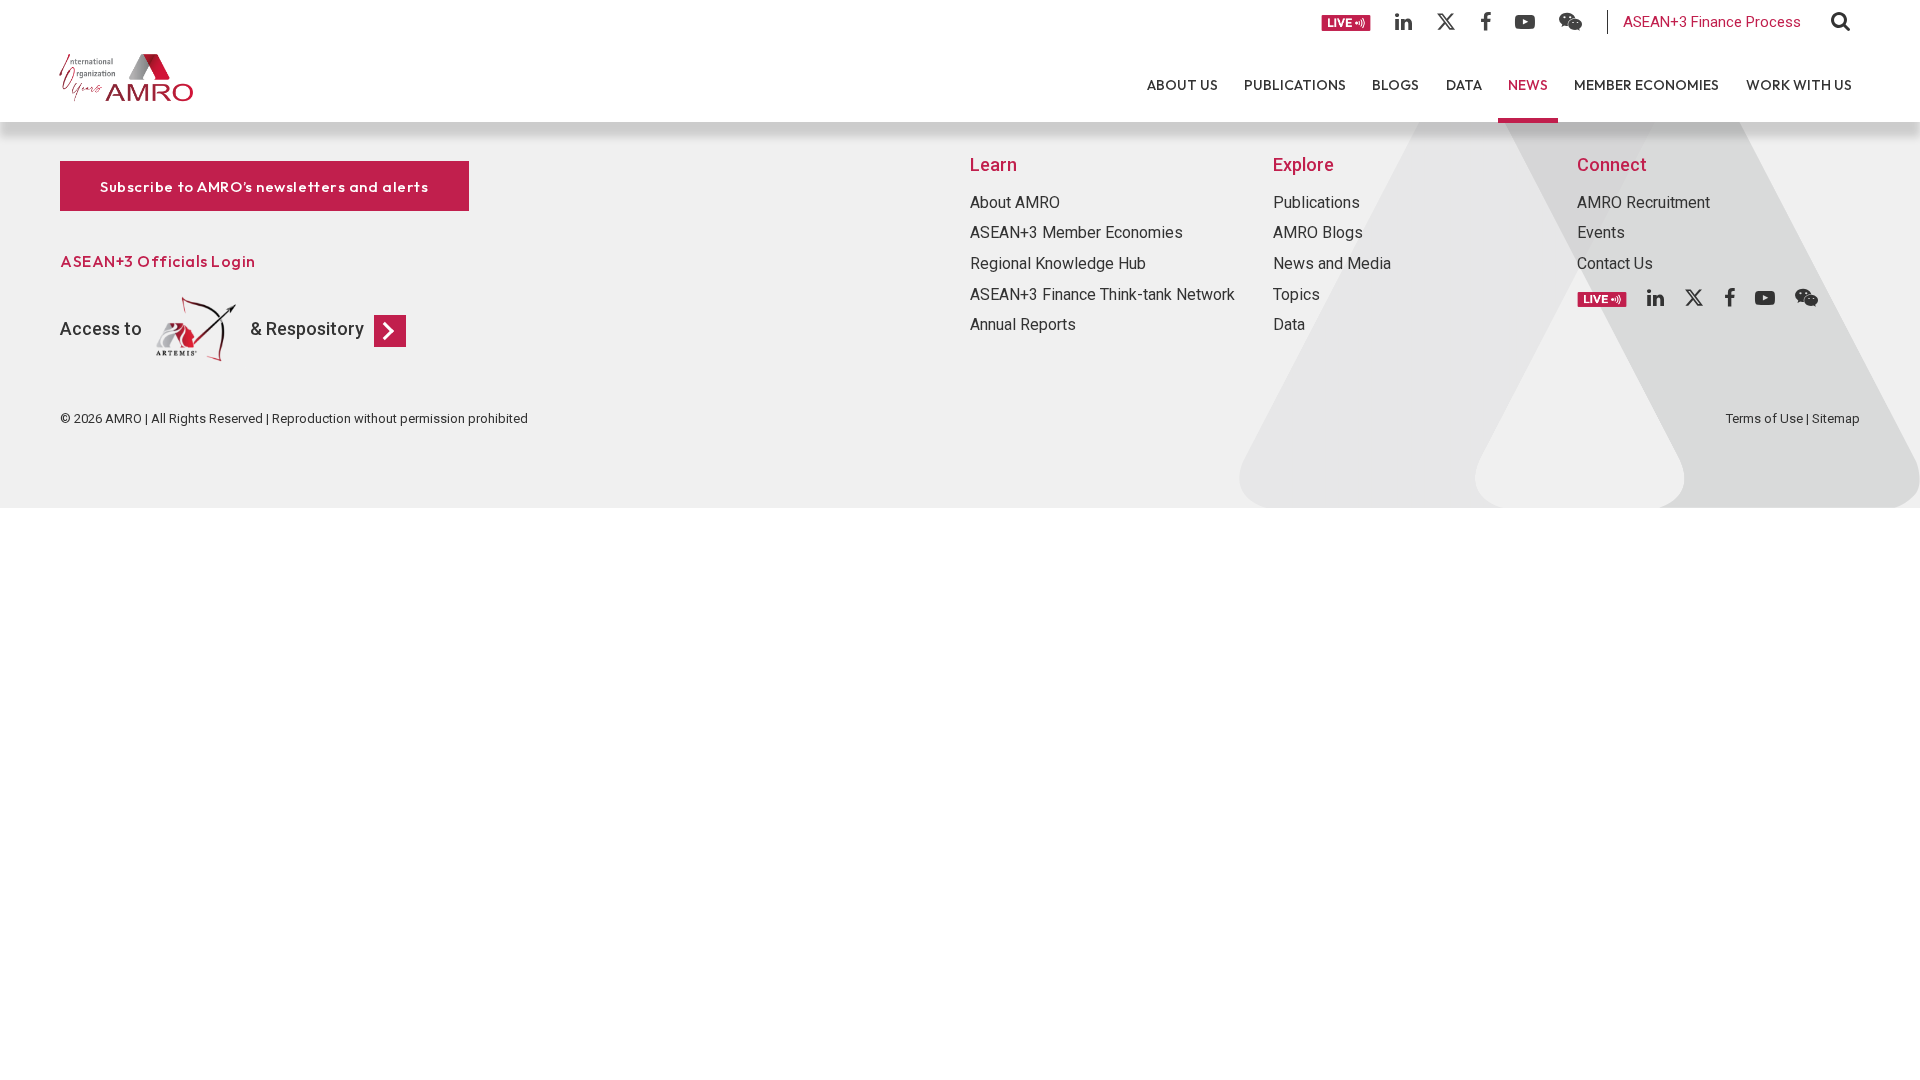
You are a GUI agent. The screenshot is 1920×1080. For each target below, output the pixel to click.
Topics (1296, 294)
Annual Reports (1023, 324)
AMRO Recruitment (1643, 202)
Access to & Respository (212, 328)
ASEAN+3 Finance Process (1712, 22)
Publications (1295, 85)
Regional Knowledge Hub (1058, 263)
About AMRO (1015, 202)
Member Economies (1646, 85)
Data (1464, 85)
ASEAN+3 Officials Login (158, 261)
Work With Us (1799, 85)
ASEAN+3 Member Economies (1076, 232)
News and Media (1332, 263)
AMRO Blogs (1318, 232)
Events (1601, 232)
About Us (1182, 85)
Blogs (1395, 85)
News (1528, 85)
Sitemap (1836, 418)
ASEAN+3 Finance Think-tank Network (1102, 294)
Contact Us (1615, 263)
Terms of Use (1764, 418)
